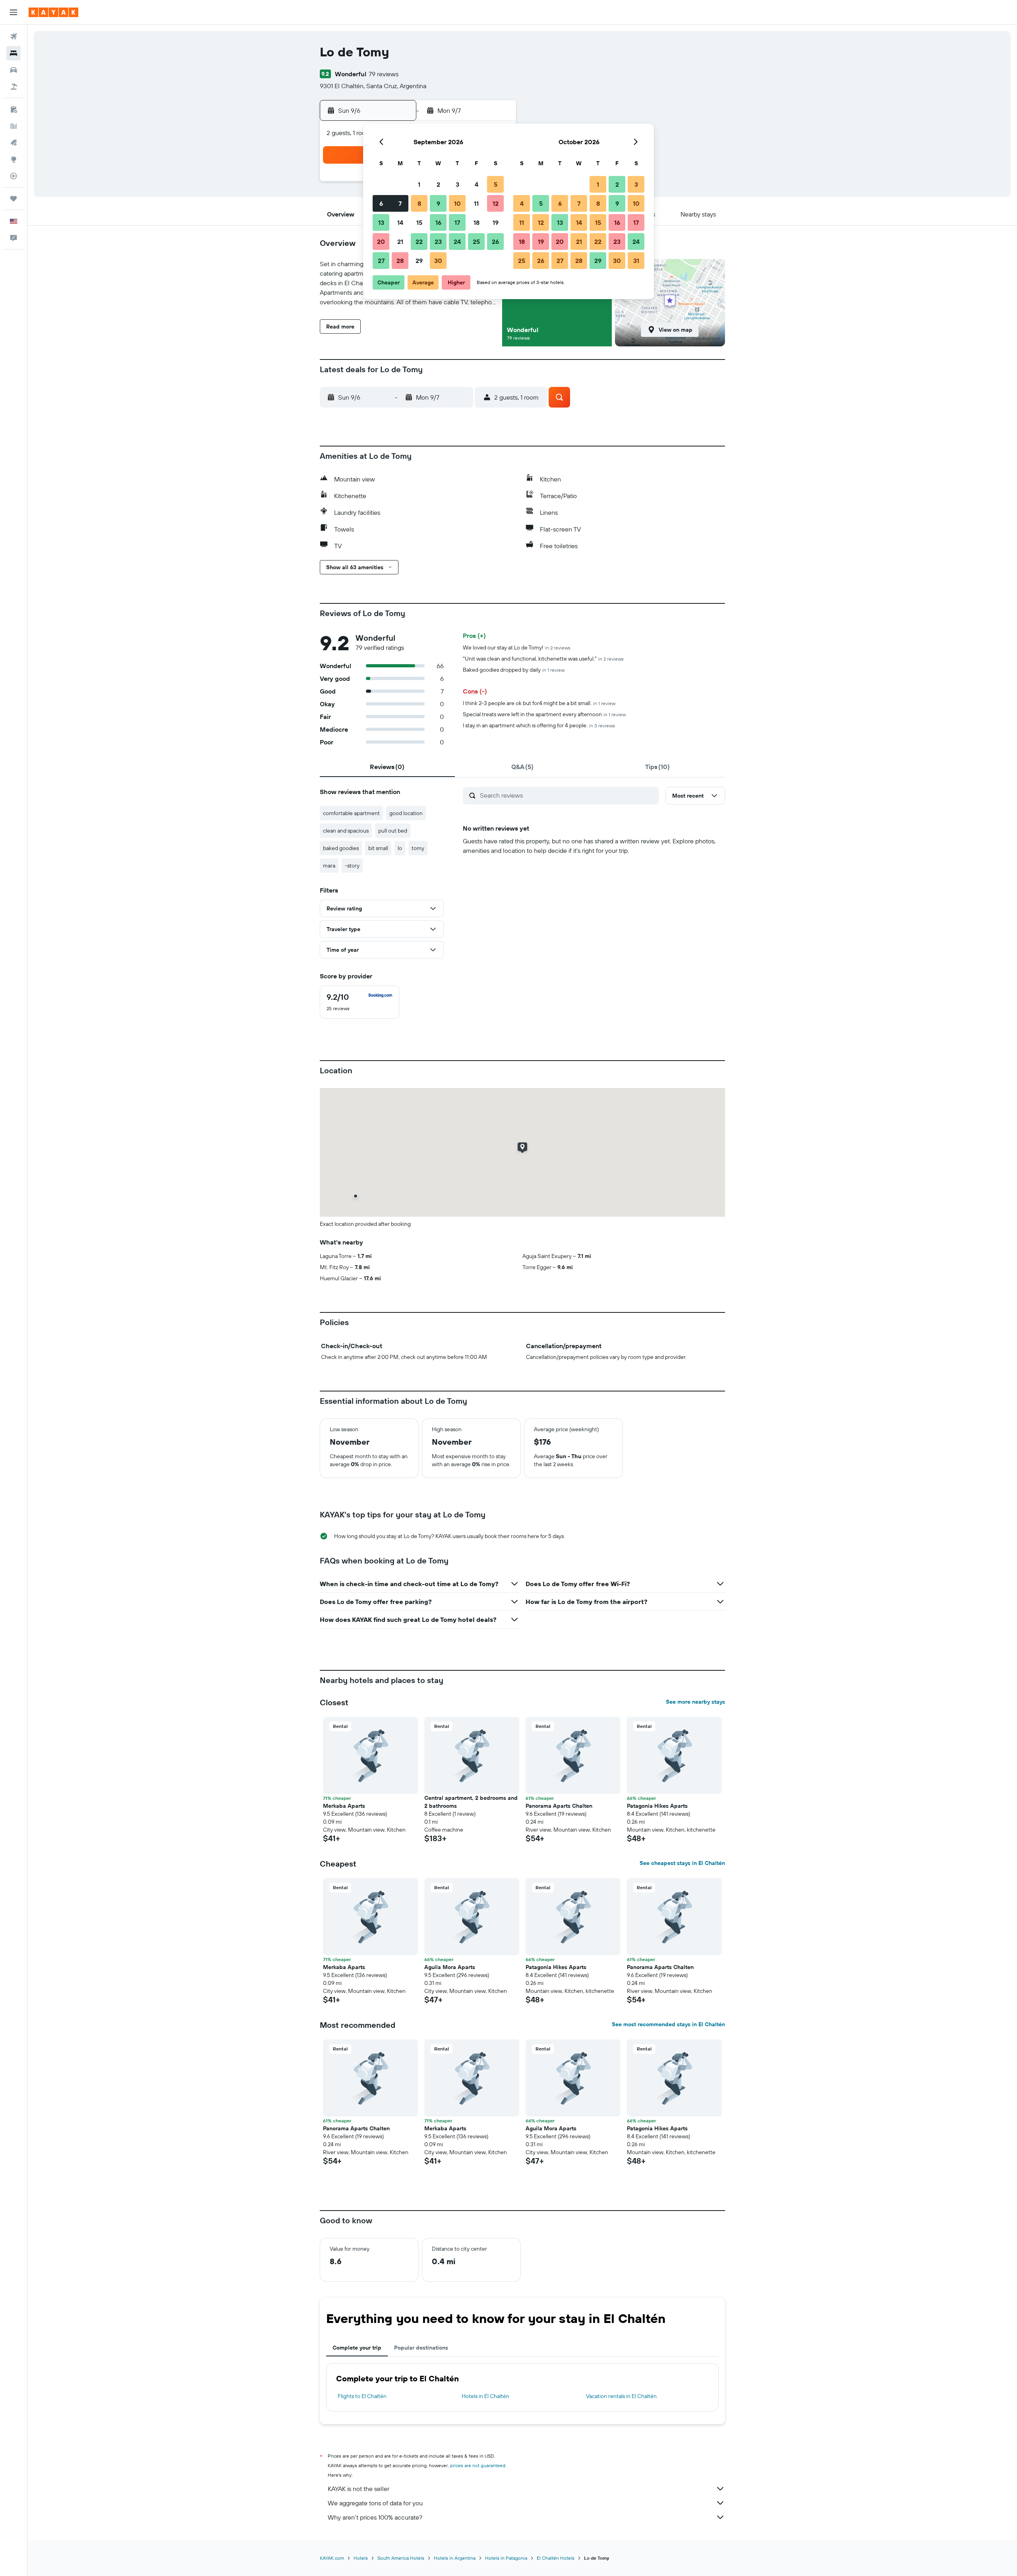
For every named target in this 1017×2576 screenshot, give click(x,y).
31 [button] (636, 261)
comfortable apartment (351, 813)
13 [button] (381, 222)
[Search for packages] (14, 87)
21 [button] (400, 242)
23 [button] (438, 242)
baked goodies (341, 848)
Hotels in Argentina (455, 2558)
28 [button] (400, 261)
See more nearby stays (695, 1702)
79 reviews (384, 74)
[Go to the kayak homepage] (53, 12)
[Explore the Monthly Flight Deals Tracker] (14, 143)
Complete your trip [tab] (357, 2348)
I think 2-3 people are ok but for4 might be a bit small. (539, 703)
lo (400, 848)
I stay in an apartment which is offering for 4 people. (539, 725)
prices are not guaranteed (478, 2465)
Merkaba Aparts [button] (344, 1806)
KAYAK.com (332, 2558)
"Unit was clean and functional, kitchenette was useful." (543, 659)
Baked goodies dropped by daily (514, 670)
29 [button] (419, 261)
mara (329, 866)
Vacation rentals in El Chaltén (621, 2396)
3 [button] (457, 184)
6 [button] (381, 203)
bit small (378, 848)
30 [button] (438, 261)
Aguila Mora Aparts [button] (450, 1967)
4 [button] (477, 184)
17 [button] (457, 222)
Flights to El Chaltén (362, 2396)
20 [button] (381, 242)
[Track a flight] (14, 176)
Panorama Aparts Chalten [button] (559, 1806)
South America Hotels (401, 2558)
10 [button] (457, 203)
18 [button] (477, 222)
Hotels (361, 2558)
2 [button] (438, 184)
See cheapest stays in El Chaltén (682, 1863)
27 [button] (381, 261)
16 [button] (438, 222)
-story (352, 866)
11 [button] (476, 203)
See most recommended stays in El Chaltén (668, 2024)
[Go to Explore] (14, 159)
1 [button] (419, 184)
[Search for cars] (14, 70)
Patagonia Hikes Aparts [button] (657, 1806)
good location (406, 813)
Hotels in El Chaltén (485, 2396)
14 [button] (400, 222)
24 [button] (457, 242)
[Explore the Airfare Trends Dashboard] (14, 126)
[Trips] (14, 199)
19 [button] (496, 222)
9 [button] (438, 203)
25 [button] (476, 242)
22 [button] (419, 242)
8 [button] (419, 203)
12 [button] (496, 203)
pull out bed (393, 831)
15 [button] (419, 222)
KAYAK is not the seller (359, 2489)
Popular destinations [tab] (421, 2348)
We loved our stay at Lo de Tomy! (517, 647)
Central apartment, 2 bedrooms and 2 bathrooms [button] (471, 1802)
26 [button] (495, 242)
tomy (418, 848)
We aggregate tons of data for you (375, 2503)
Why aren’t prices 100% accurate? (375, 2517)
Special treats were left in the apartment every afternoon (544, 714)
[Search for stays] (14, 53)
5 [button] (496, 184)
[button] (14, 12)
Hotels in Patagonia (506, 2558)
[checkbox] (360, 1002)
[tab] (387, 767)
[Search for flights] (14, 37)
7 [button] (400, 203)
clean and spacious (346, 831)
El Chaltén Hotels (556, 2558)
